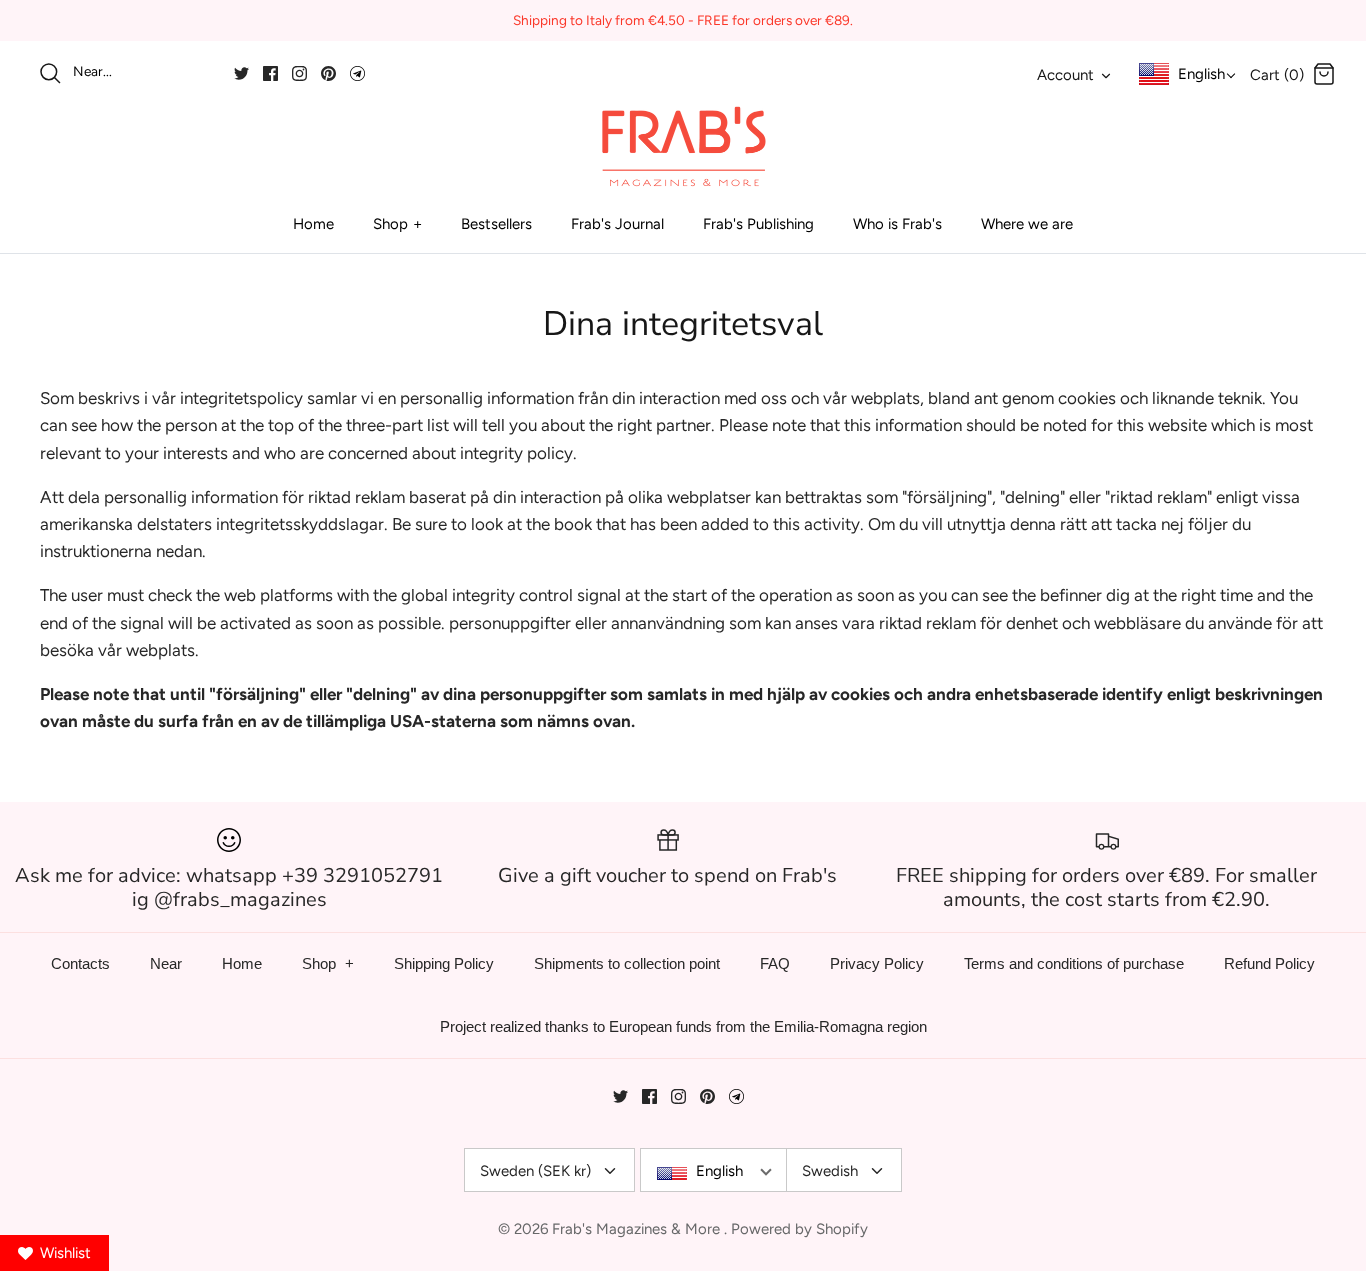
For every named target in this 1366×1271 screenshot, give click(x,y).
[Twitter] (241, 73)
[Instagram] (299, 73)
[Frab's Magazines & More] (683, 146)
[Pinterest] (328, 73)
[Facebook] (270, 73)
